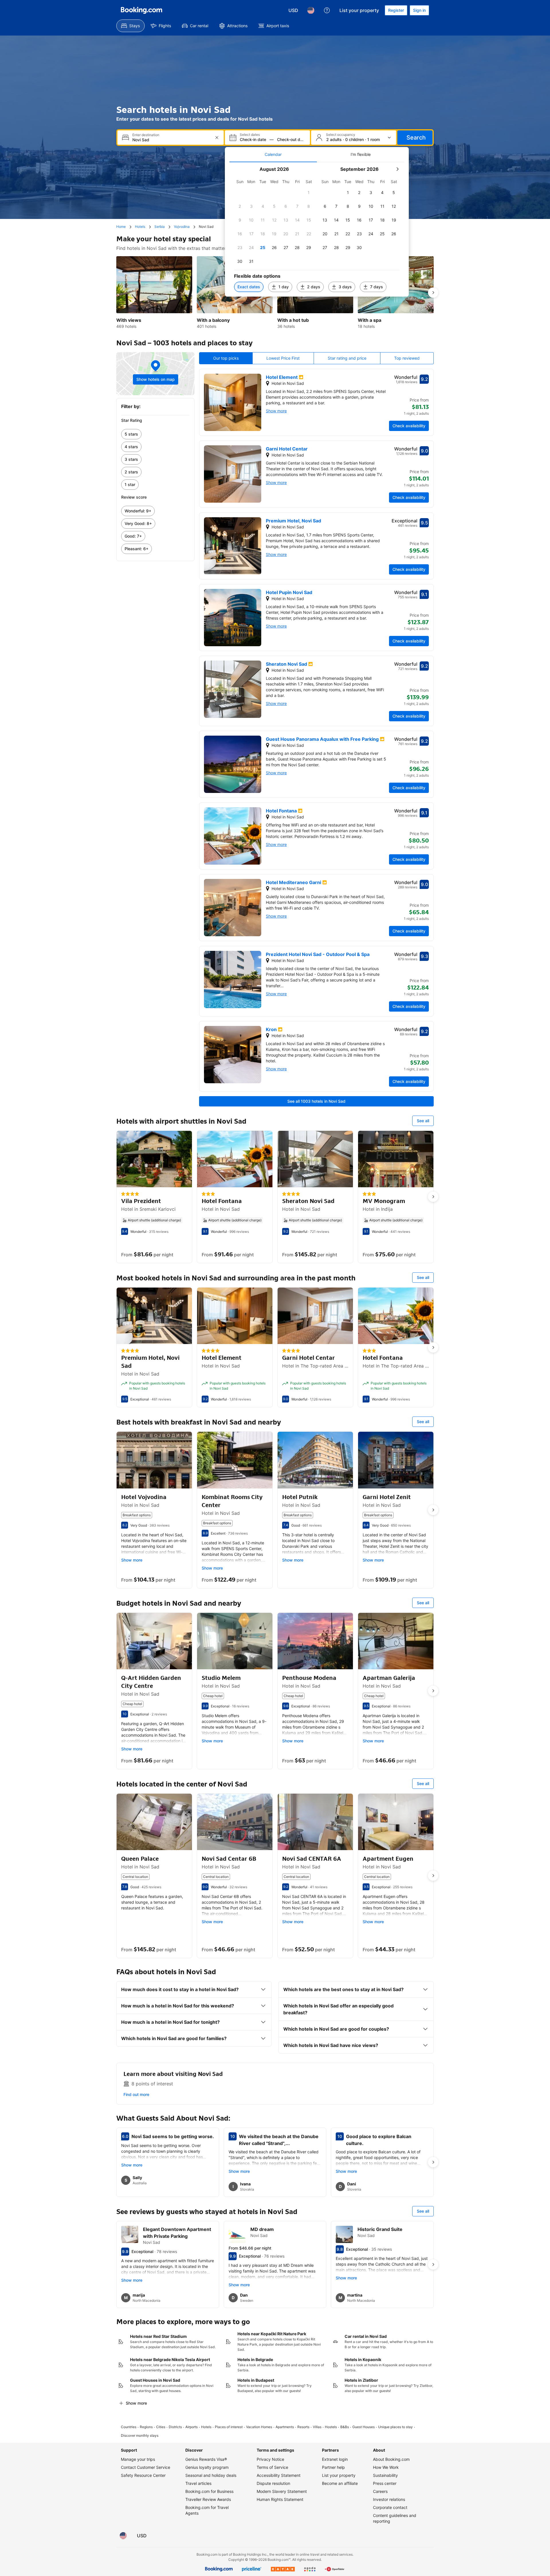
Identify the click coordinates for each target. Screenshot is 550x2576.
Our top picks (226, 358)
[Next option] (433, 293)
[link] (155, 434)
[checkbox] (309, 193)
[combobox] (171, 140)
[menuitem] (130, 26)
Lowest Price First (283, 358)
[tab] (273, 154)
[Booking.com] (142, 10)
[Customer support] (327, 10)
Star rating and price (347, 358)
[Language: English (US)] (311, 10)
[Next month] (397, 169)
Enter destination (146, 135)
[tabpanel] (317, 229)
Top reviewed (407, 358)
